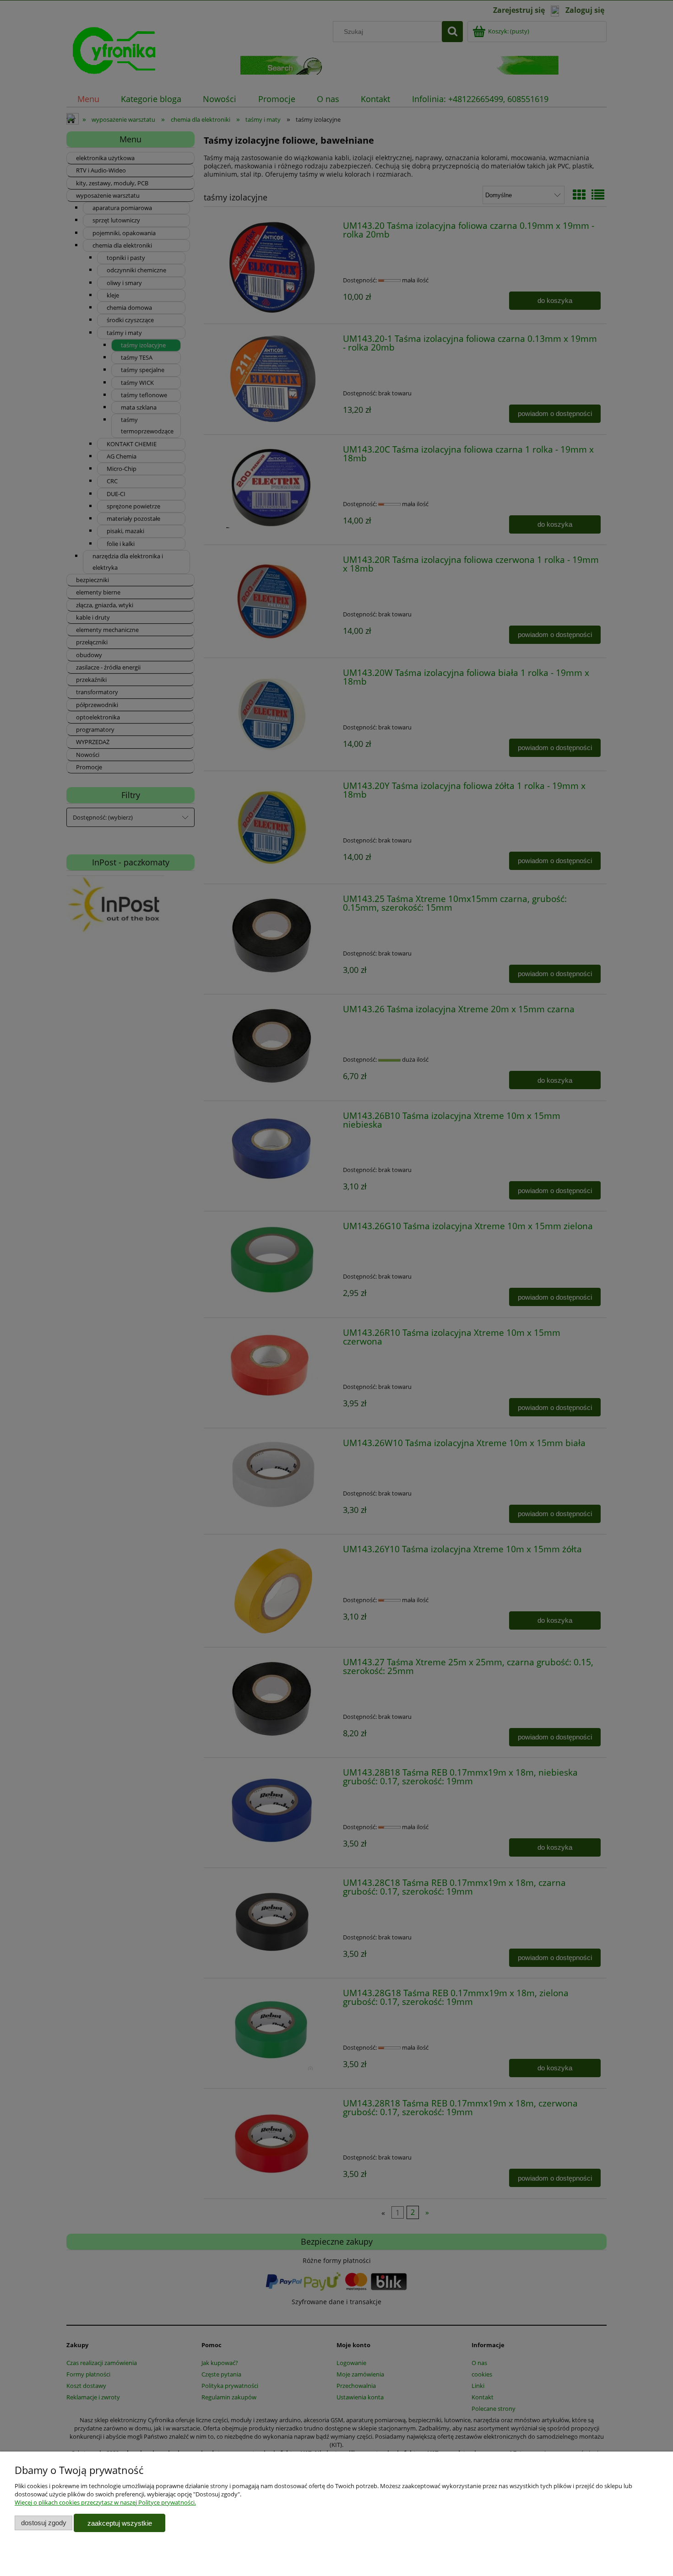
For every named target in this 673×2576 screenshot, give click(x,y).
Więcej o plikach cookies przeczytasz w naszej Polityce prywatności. (105, 2502)
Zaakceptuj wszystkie (120, 2523)
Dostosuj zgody (44, 2523)
